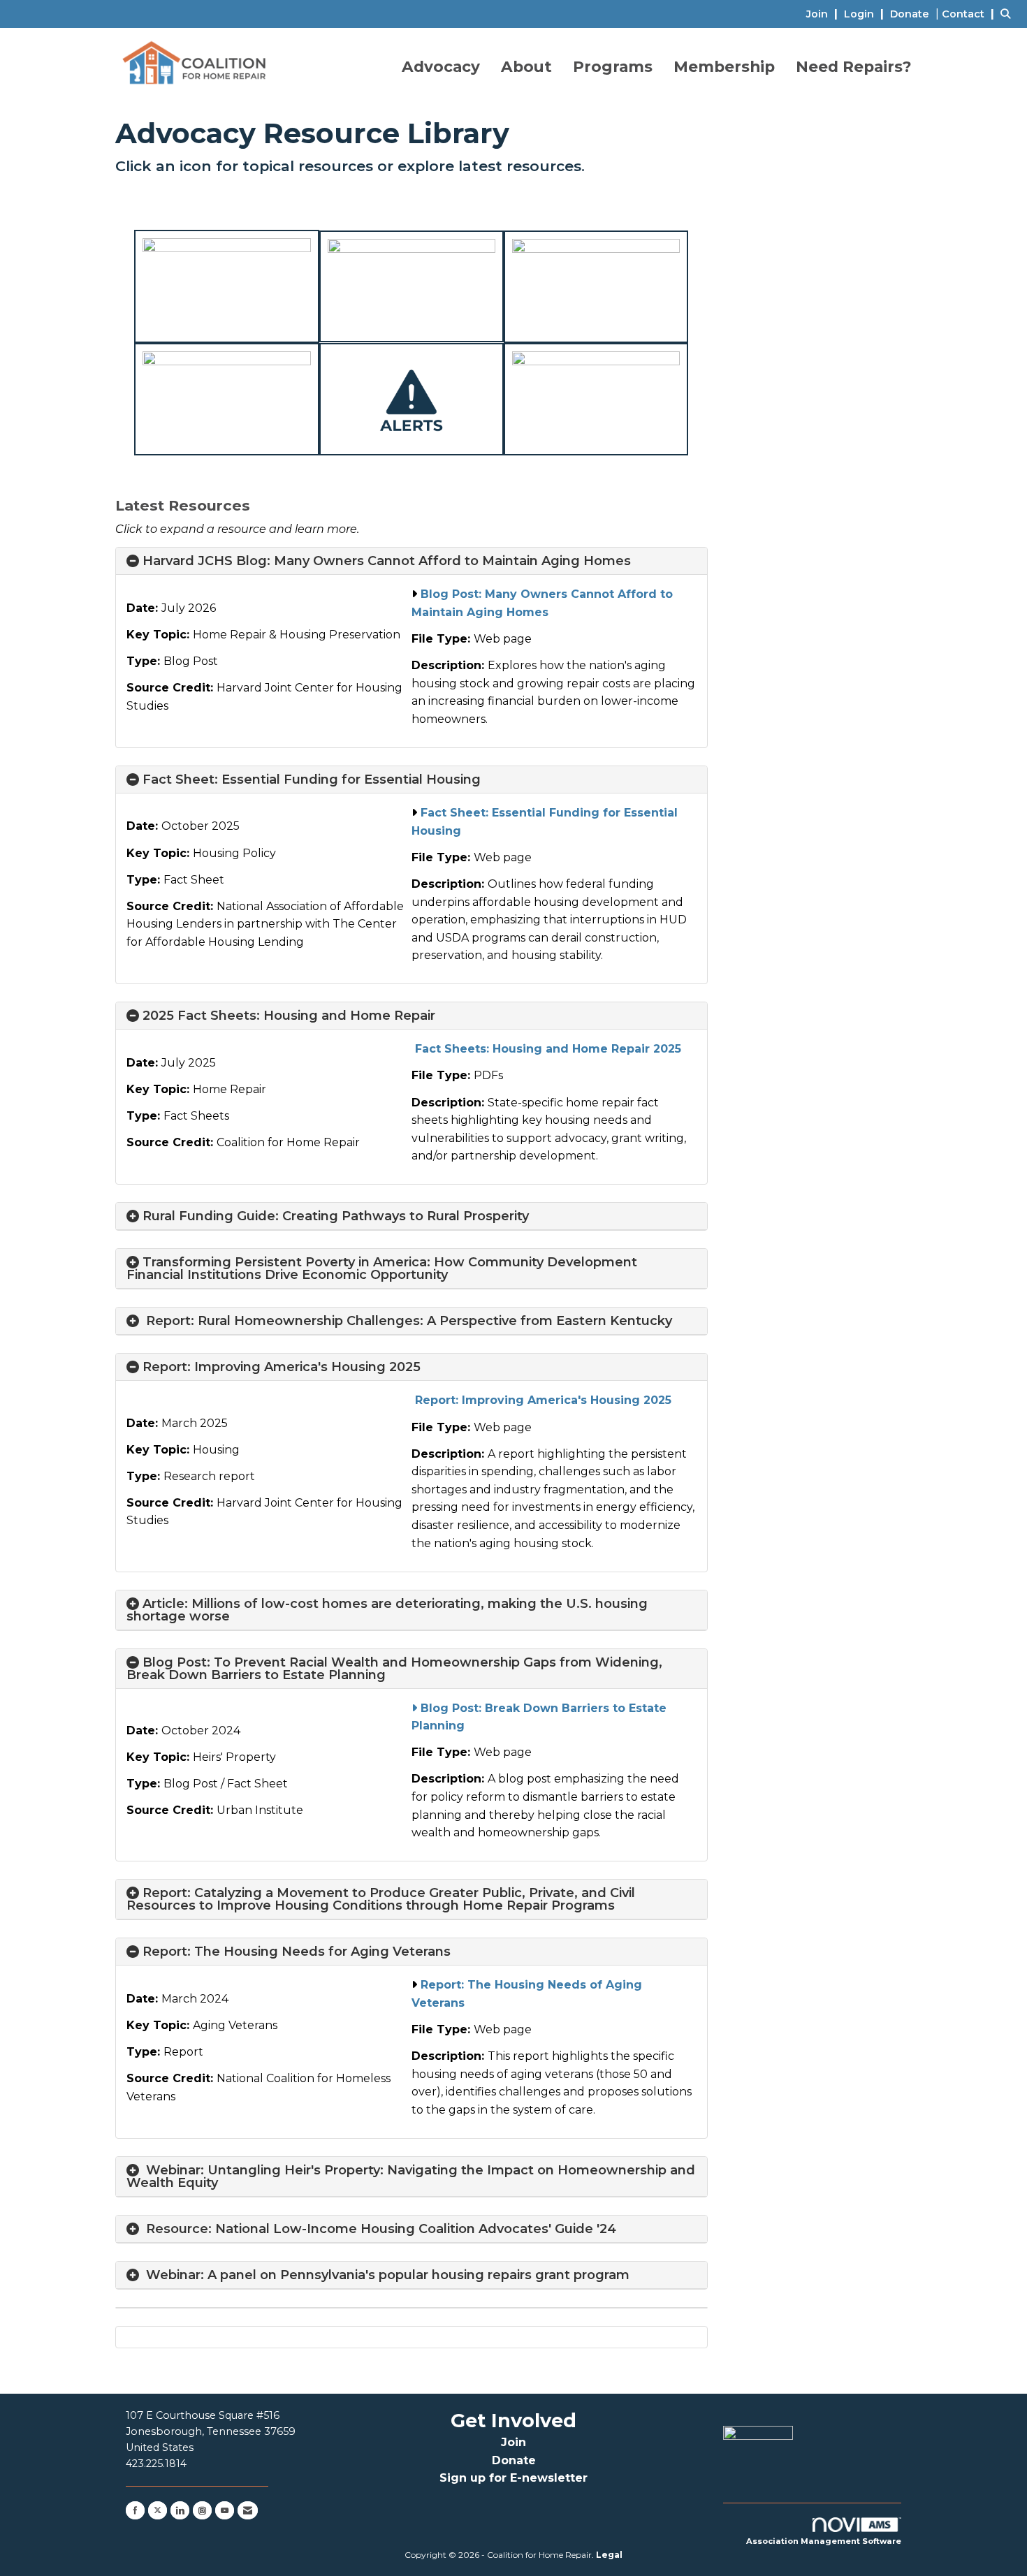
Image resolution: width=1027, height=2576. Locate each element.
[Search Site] (1008, 14)
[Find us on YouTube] (225, 2510)
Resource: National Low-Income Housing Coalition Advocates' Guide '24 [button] (379, 2229)
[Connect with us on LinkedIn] (180, 2510)
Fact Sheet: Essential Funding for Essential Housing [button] (312, 780)
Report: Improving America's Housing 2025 (541, 1400)
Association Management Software (824, 2541)
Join (513, 2442)
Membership (724, 66)
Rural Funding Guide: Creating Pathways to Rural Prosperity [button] (336, 1216)
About (526, 66)
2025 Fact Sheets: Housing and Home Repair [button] (289, 1016)
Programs (613, 66)
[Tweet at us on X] (158, 2510)
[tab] (411, 561)
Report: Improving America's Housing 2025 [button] (282, 1367)
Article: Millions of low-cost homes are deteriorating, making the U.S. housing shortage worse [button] (387, 1610)
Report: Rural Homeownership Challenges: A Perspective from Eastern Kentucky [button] (407, 1321)
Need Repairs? (854, 66)
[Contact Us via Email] (248, 2510)
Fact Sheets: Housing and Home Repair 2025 (546, 1049)
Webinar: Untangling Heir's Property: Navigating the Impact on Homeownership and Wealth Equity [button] (411, 2176)
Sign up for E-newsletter (513, 2478)
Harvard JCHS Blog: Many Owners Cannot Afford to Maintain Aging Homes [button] (387, 561)
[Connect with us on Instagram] (202, 2510)
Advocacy (441, 66)
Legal (609, 2555)
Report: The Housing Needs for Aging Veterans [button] (297, 1952)
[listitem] (824, 14)
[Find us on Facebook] (135, 2510)
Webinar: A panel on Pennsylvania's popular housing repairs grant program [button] (388, 2275)
